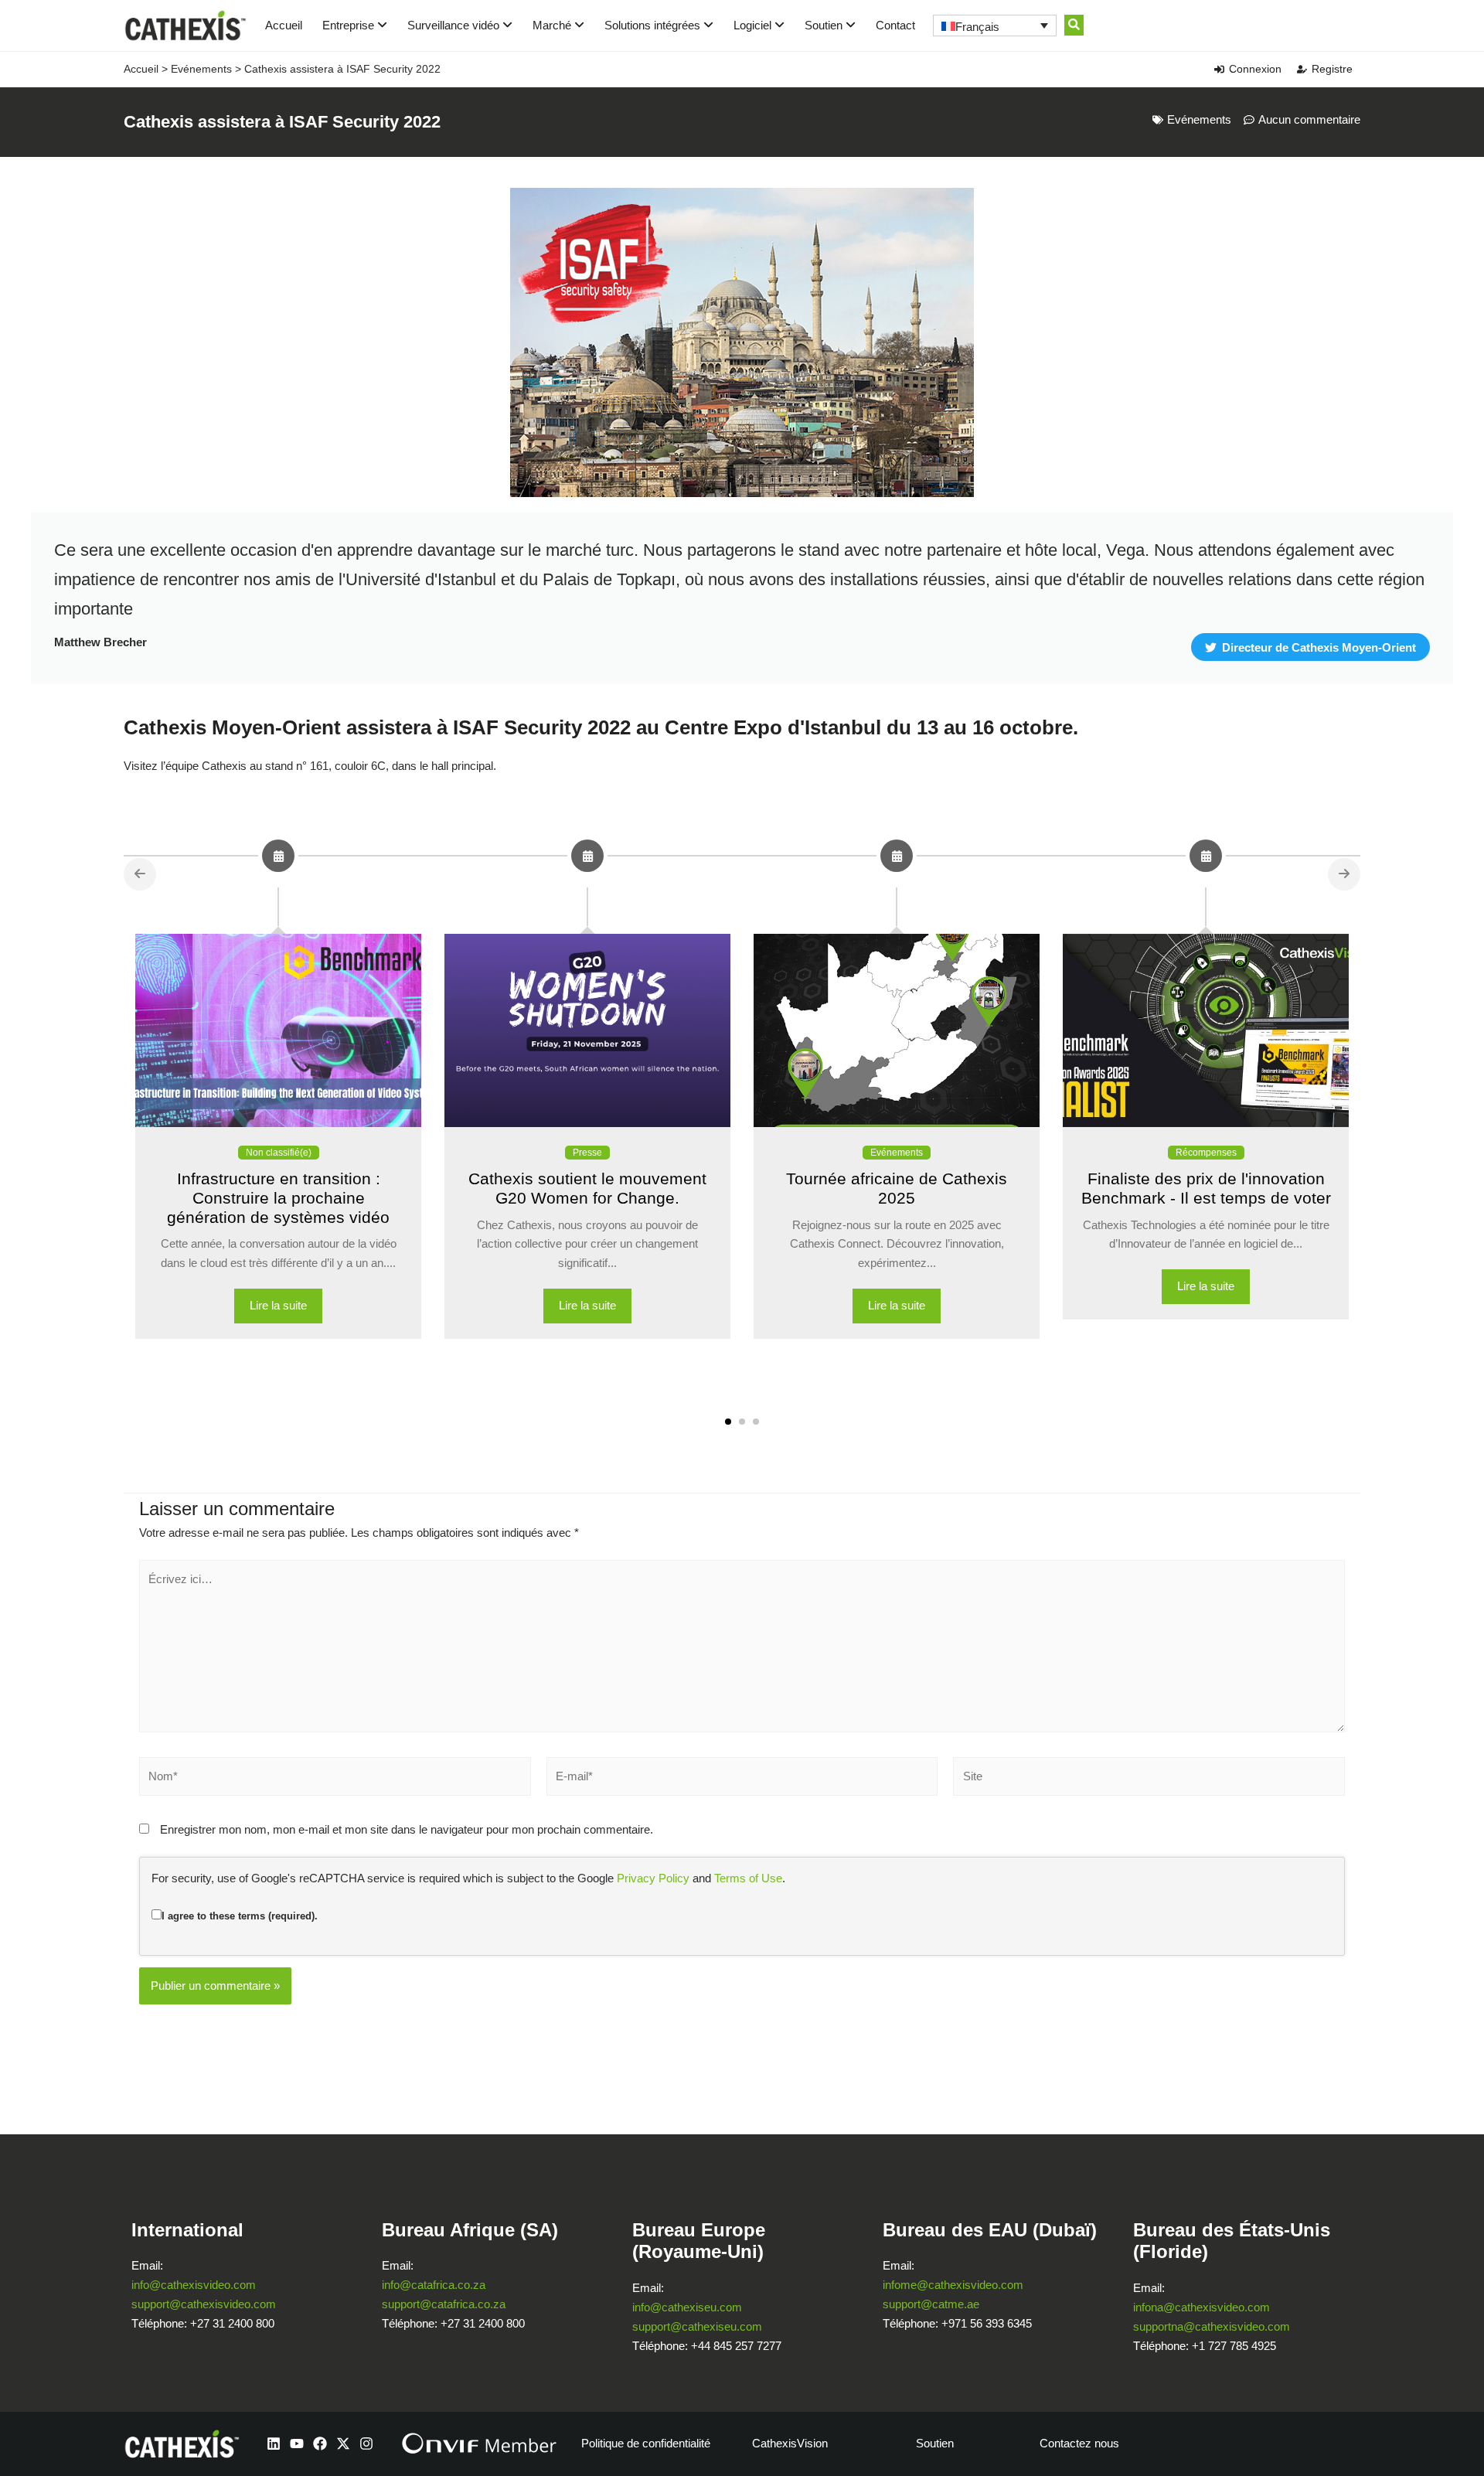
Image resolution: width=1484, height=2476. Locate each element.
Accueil (284, 25)
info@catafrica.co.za (434, 2285)
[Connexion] (1219, 69)
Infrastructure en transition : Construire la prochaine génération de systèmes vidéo (278, 1198)
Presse (587, 1153)
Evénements (201, 69)
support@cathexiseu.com (697, 2326)
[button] (728, 1422)
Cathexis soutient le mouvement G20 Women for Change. (587, 1188)
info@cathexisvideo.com (194, 2285)
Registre (1332, 69)
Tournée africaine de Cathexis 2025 (897, 1188)
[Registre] (1302, 69)
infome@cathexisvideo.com (953, 2285)
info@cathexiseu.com (687, 2307)
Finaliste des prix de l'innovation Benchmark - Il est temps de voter (1206, 1188)
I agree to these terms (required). (240, 1916)
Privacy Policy (653, 1878)
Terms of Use (748, 1878)
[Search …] (1074, 25)
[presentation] (140, 874)
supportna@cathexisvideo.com (1212, 2326)
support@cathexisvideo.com (204, 2304)
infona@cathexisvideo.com (1201, 2307)
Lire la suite (278, 1305)
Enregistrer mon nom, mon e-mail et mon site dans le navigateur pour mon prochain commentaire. (407, 1829)
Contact (895, 25)
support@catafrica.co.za (444, 2304)
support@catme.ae (931, 2304)
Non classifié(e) (279, 1153)
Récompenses (1206, 1153)
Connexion (1255, 69)
